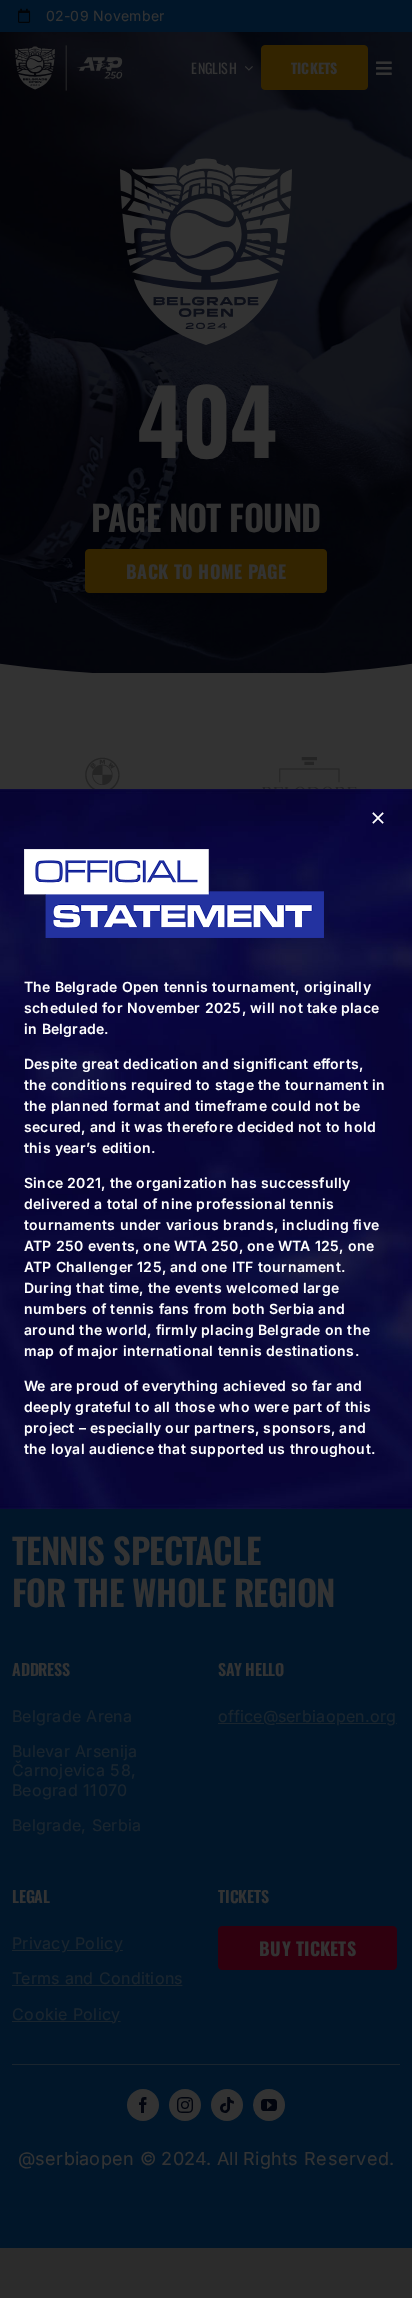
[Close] (378, 818)
